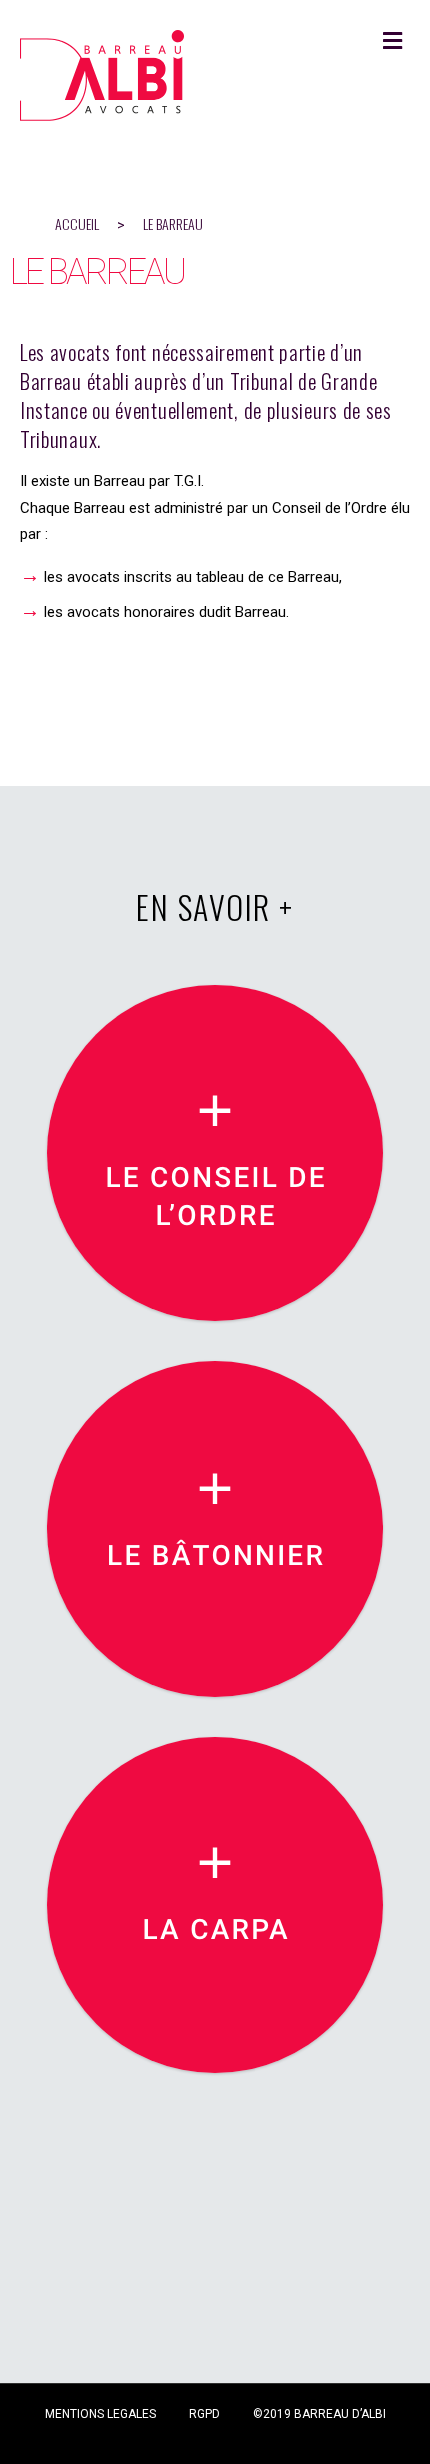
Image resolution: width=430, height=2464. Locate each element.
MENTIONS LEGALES (100, 2414)
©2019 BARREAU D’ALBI (319, 2414)
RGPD (204, 2414)
